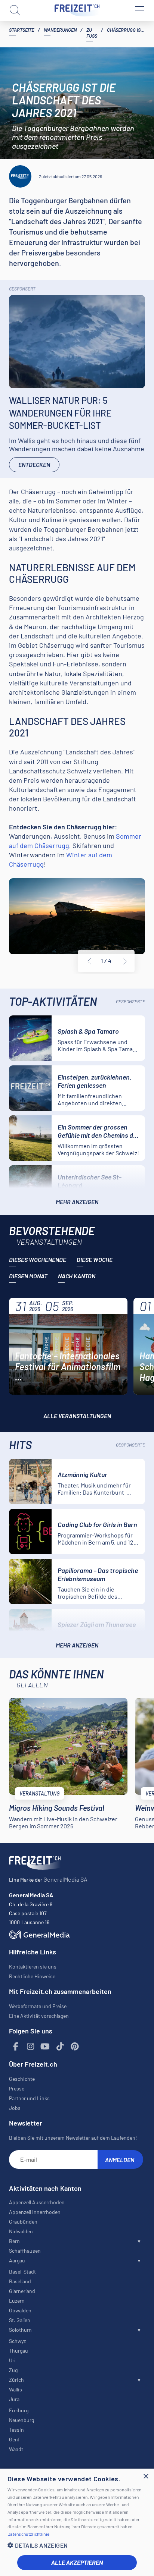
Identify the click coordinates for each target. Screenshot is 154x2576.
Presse (17, 2088)
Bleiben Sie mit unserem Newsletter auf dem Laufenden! (73, 2138)
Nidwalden (21, 2231)
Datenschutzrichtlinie (28, 2534)
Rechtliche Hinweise (32, 1976)
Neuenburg (21, 2420)
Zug (13, 2370)
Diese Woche (95, 1259)
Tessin (16, 2430)
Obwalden (20, 2310)
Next (125, 961)
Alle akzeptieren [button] (77, 2562)
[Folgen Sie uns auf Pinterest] (75, 2047)
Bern (14, 2241)
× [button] (146, 2477)
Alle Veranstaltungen (77, 1416)
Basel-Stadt (22, 2272)
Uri (12, 2360)
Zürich (16, 2380)
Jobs (15, 2108)
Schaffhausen (25, 2251)
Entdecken (34, 464)
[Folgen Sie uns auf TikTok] (60, 2047)
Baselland (20, 2281)
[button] (77, 2545)
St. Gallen (20, 2320)
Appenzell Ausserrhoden (37, 2202)
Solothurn (20, 2330)
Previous (89, 961)
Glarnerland (22, 2291)
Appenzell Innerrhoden (35, 2212)
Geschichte (22, 2079)
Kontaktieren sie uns (33, 1966)
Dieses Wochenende (38, 1259)
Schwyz (17, 2341)
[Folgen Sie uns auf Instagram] (31, 2047)
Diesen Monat (28, 1276)
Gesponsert (22, 289)
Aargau (17, 2260)
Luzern (17, 2301)
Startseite (21, 30)
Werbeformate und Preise (38, 2006)
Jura (14, 2399)
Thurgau (19, 2351)
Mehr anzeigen (77, 1202)
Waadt (16, 2449)
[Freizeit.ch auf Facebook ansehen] (16, 2047)
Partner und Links (29, 2098)
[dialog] (77, 2522)
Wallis (16, 2389)
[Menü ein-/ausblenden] (139, 10)
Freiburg (19, 2410)
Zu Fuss (92, 33)
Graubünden (23, 2222)
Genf (14, 2439)
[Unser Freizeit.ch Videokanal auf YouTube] (45, 2047)
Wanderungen (60, 30)
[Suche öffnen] (15, 10)
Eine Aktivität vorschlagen (39, 2016)
